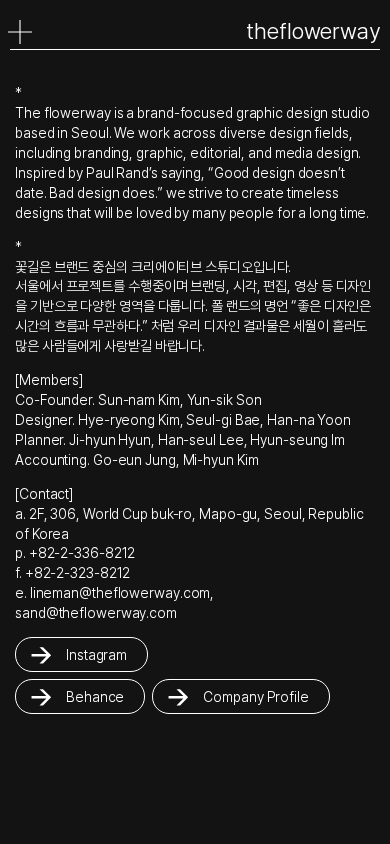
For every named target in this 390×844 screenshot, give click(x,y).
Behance (95, 696)
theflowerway (313, 31)
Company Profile (256, 696)
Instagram (96, 654)
